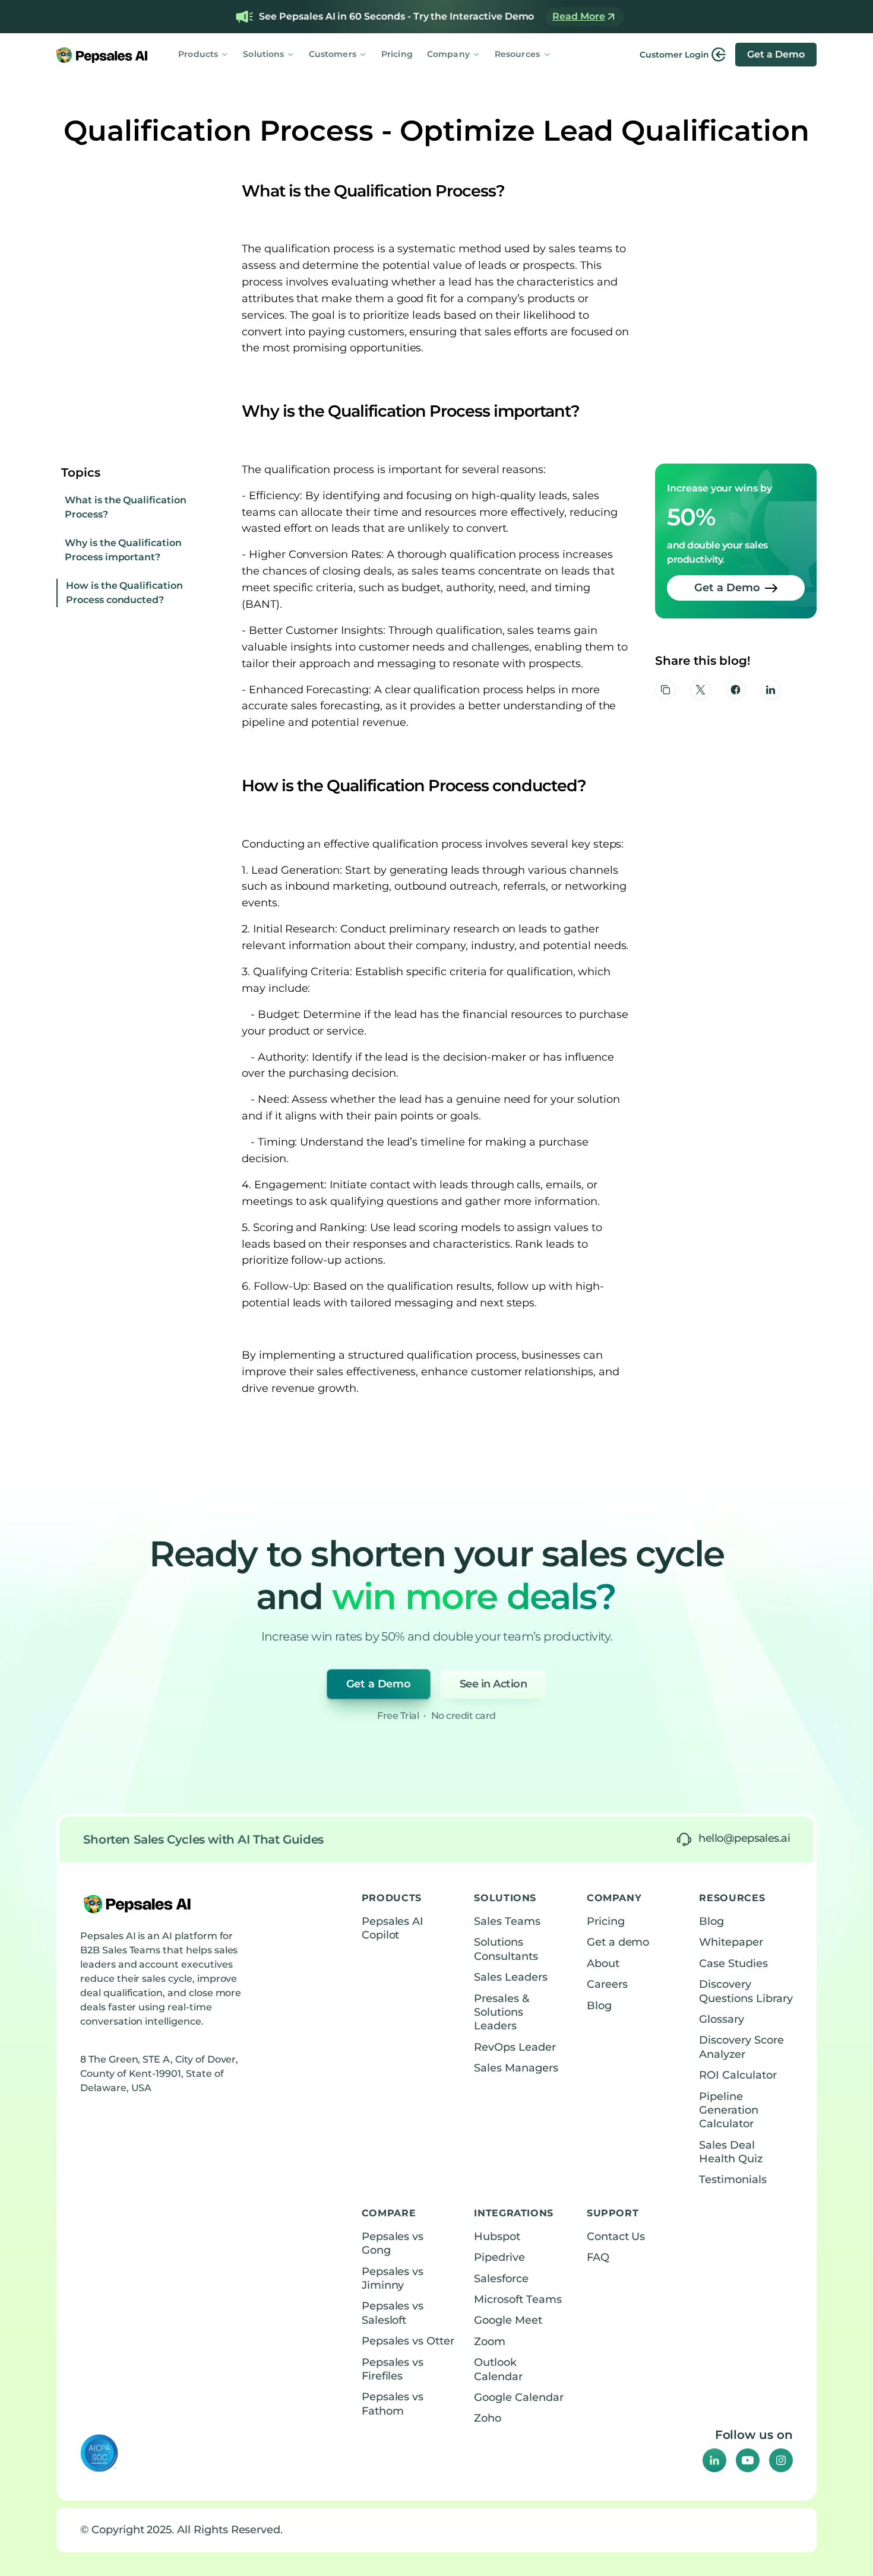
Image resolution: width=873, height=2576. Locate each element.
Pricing (397, 54)
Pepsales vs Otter (408, 2341)
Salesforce (501, 2279)
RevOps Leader (515, 2047)
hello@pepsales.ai (744, 1838)
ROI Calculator (738, 2075)
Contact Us (616, 2236)
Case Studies (733, 1963)
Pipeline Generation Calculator (729, 2110)
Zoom (490, 2342)
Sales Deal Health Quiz (730, 2152)
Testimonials (733, 2180)
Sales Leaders (510, 1977)
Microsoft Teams (518, 2299)
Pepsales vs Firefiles (393, 2369)
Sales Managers (516, 2068)
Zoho (488, 2418)
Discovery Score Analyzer (741, 2047)
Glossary (722, 2019)
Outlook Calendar (498, 2369)
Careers (607, 1984)
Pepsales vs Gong (393, 2243)
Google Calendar (518, 2397)
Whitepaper (731, 1942)
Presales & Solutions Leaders (502, 2012)
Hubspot (497, 2236)
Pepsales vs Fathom (393, 2404)
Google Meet (508, 2320)
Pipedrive (499, 2257)
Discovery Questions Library (746, 1991)
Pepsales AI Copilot (393, 1928)
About (603, 1963)
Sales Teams (507, 1921)
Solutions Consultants (506, 1949)
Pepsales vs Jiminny (393, 2278)
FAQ (598, 2257)
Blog (599, 2006)
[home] (102, 55)
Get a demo (618, 1942)
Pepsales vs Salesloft (393, 2313)
